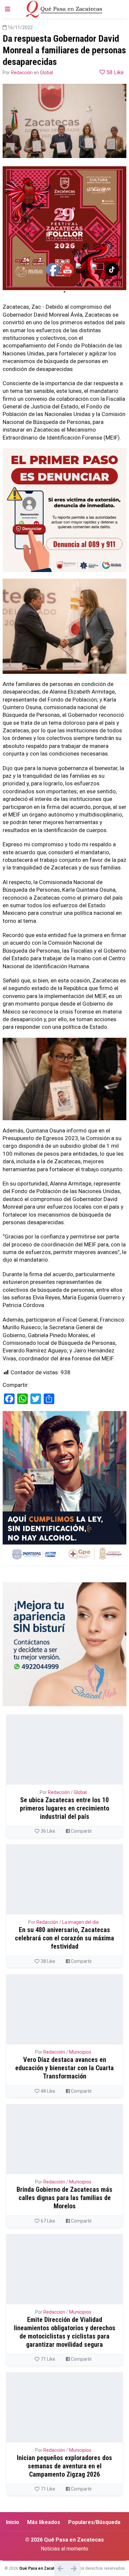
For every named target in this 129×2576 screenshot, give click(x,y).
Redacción (22, 73)
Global (46, 73)
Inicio (13, 2522)
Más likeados (44, 2522)
